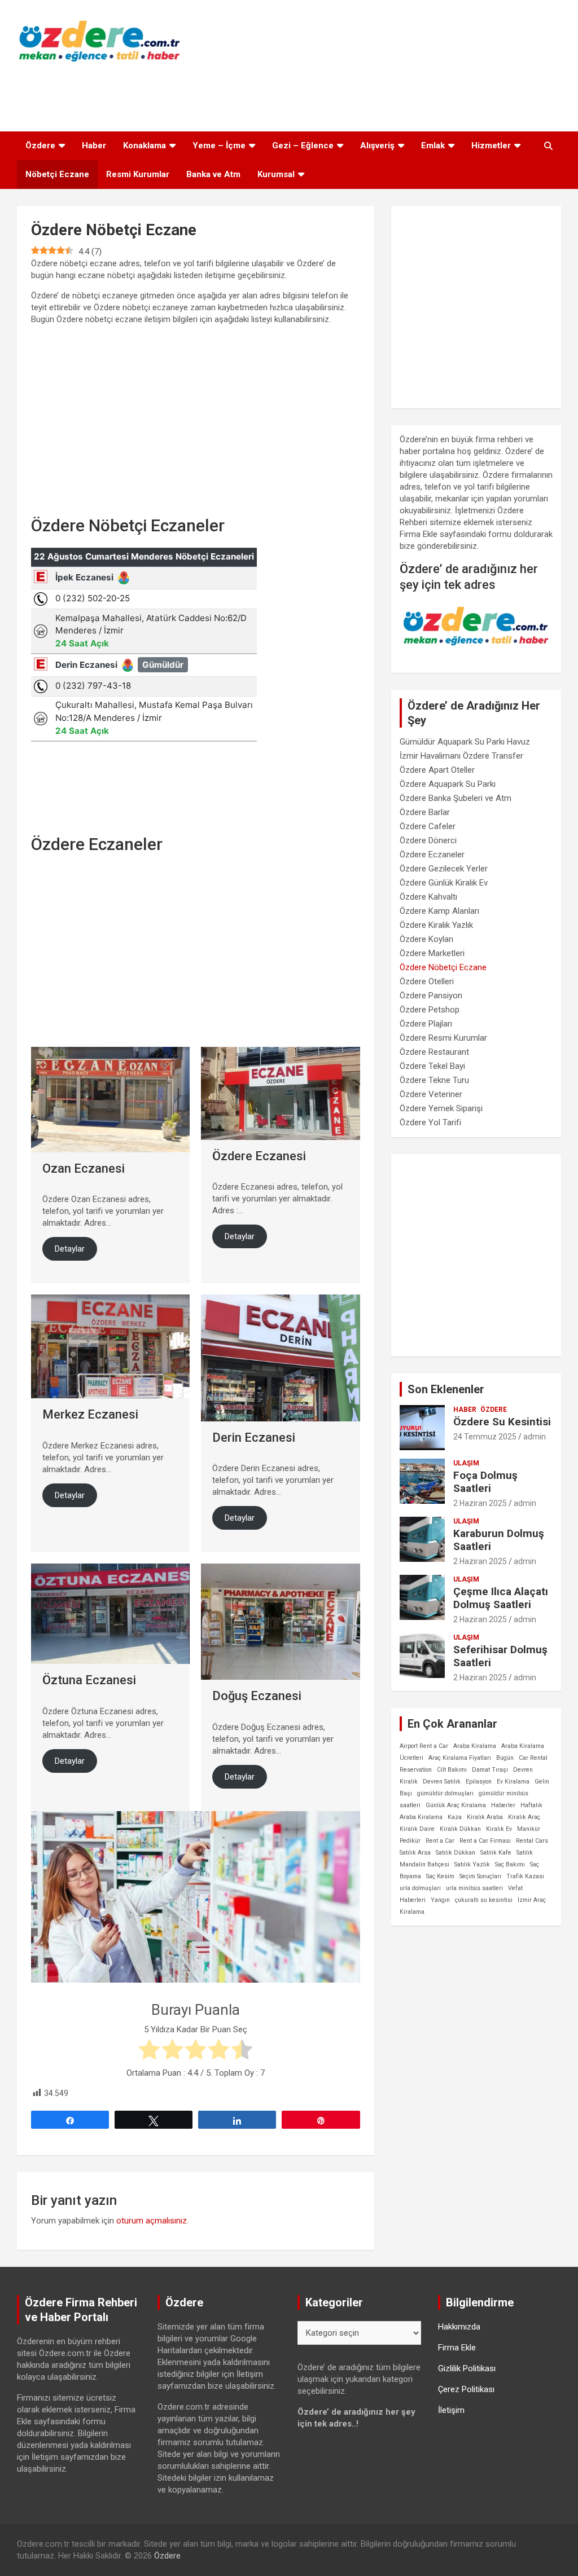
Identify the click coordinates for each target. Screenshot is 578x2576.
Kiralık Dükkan (460, 1829)
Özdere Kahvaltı (428, 897)
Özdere (40, 146)
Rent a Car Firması (485, 1841)
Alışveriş (377, 146)
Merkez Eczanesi (90, 1414)
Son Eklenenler (446, 1389)
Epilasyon (479, 1782)
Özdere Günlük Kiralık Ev (444, 883)
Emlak (433, 146)
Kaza (455, 1817)
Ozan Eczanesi (84, 1168)
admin (535, 1437)
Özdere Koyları (426, 939)
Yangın (440, 1900)
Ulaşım (466, 1463)
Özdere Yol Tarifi (430, 1122)
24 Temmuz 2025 (485, 1437)
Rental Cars (532, 1841)
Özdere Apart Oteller (437, 770)
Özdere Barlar (425, 812)
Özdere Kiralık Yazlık (436, 925)
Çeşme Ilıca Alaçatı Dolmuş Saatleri (501, 1598)
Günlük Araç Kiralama (456, 1805)
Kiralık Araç (524, 1817)
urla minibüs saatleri (474, 1888)
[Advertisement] (289, 94)
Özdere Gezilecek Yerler (444, 869)
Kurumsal (276, 174)
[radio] (149, 2051)
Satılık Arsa (415, 1853)
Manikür (529, 1829)
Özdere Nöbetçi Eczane (443, 967)
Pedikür (410, 1841)
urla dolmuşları (420, 1888)
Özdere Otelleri (427, 981)
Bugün (505, 1758)
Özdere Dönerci (428, 840)
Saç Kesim (440, 1876)
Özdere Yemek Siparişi (441, 1108)
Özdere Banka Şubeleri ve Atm (456, 798)
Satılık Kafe (496, 1853)
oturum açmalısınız (152, 2221)
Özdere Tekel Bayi (432, 1066)
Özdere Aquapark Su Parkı (448, 784)
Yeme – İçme (219, 146)
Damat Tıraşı (490, 1770)
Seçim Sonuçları (480, 1876)
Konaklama (144, 146)
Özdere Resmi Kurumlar (443, 1038)
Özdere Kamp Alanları (439, 911)
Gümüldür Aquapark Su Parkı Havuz (465, 742)
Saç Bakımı (510, 1864)
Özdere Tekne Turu (434, 1080)
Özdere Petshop (430, 1010)
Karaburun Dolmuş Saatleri (499, 1540)
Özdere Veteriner (431, 1094)
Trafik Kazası (525, 1876)
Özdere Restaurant (434, 1052)
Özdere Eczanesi (259, 1156)
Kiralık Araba (485, 1817)
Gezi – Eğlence (303, 146)
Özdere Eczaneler (432, 855)
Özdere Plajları (426, 1024)
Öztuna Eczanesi (89, 1680)
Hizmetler (491, 146)
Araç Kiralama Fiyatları (460, 1758)
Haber (94, 146)
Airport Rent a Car (424, 1746)
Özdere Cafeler (428, 826)
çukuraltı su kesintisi (484, 1900)
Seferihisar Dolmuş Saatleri (500, 1656)
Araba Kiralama (475, 1746)
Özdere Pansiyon (431, 996)
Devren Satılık (442, 1782)
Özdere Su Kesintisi (502, 1422)
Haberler (503, 1805)
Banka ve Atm (213, 174)
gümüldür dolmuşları (445, 1793)
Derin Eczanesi (254, 1437)
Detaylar (70, 1249)
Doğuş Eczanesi (257, 1696)
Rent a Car (440, 1841)
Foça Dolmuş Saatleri (485, 1482)
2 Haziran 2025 (480, 1503)
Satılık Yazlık (472, 1864)
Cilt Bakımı (452, 1770)
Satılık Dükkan (456, 1853)
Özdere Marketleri (432, 953)
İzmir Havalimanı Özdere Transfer (461, 756)
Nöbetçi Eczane (57, 174)
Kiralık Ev (499, 1829)
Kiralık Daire (417, 1829)
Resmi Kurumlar (138, 174)
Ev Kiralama (513, 1782)
